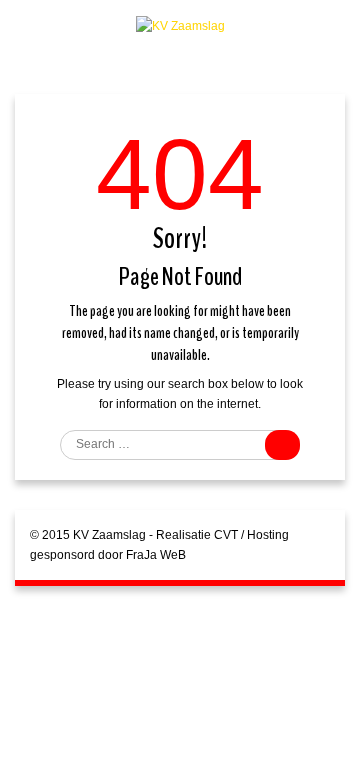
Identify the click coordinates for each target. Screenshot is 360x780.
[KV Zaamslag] (180, 25)
